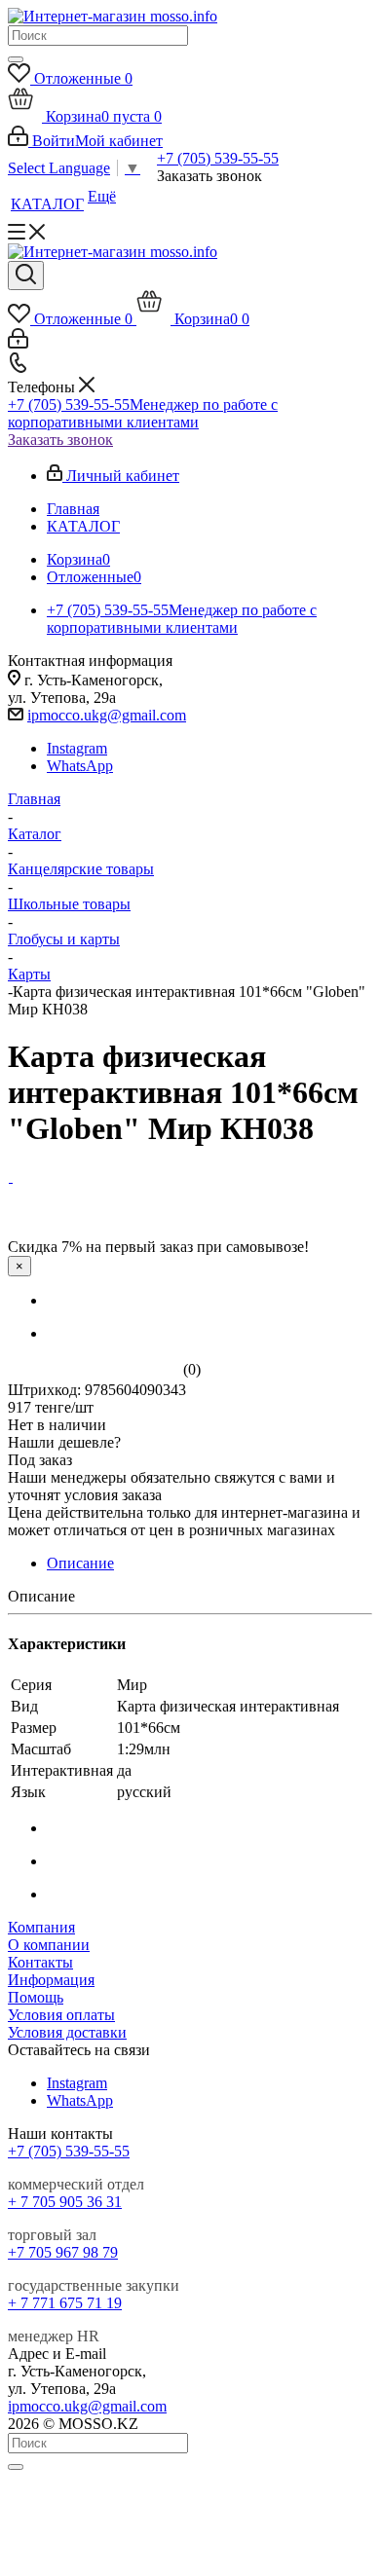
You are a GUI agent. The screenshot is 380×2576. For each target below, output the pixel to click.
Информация (51, 1980)
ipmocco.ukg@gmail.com (107, 715)
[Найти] (16, 59)
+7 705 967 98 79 (63, 2252)
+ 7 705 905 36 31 (65, 2202)
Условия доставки (67, 2032)
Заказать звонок (60, 440)
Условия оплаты (61, 2015)
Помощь (36, 1997)
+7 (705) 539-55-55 (218, 158)
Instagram (77, 748)
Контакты (40, 1962)
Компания (41, 1927)
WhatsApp (80, 766)
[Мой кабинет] (18, 343)
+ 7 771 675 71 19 (65, 2303)
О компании (49, 1945)
